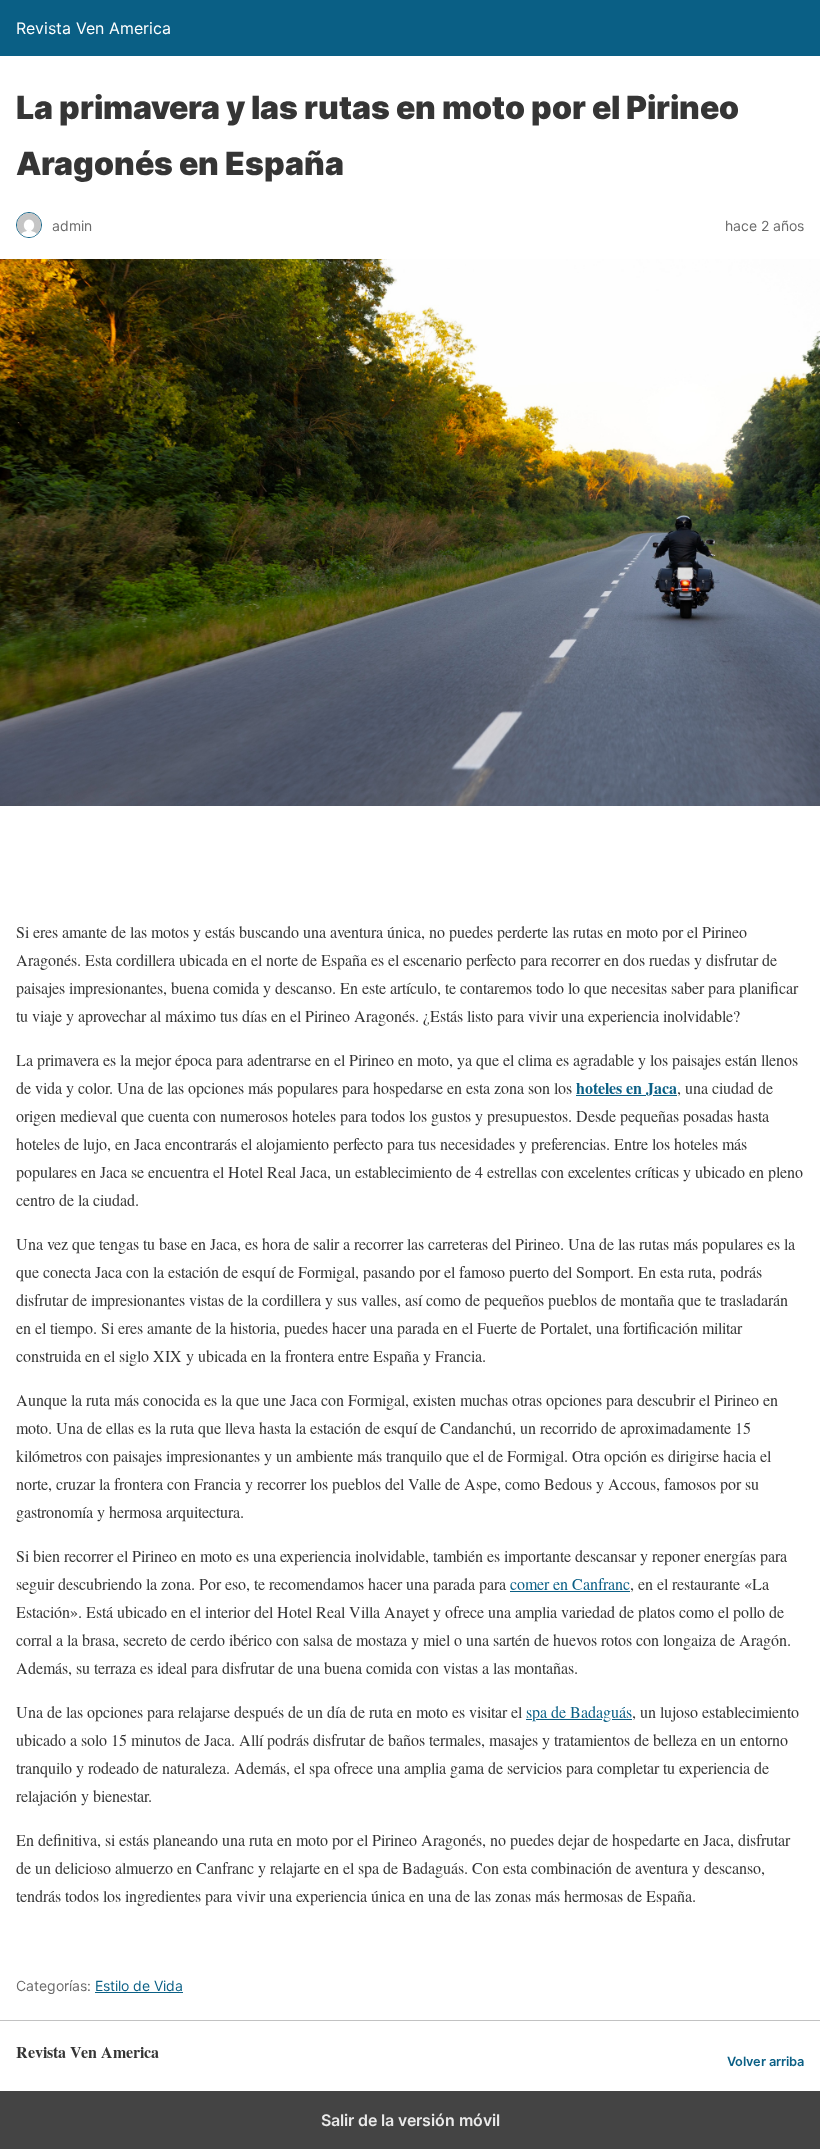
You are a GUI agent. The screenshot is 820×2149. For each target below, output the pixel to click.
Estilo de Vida (139, 1985)
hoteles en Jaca (626, 1087)
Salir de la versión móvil (410, 2120)
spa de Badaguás (579, 1711)
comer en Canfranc (570, 1583)
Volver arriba (765, 2061)
